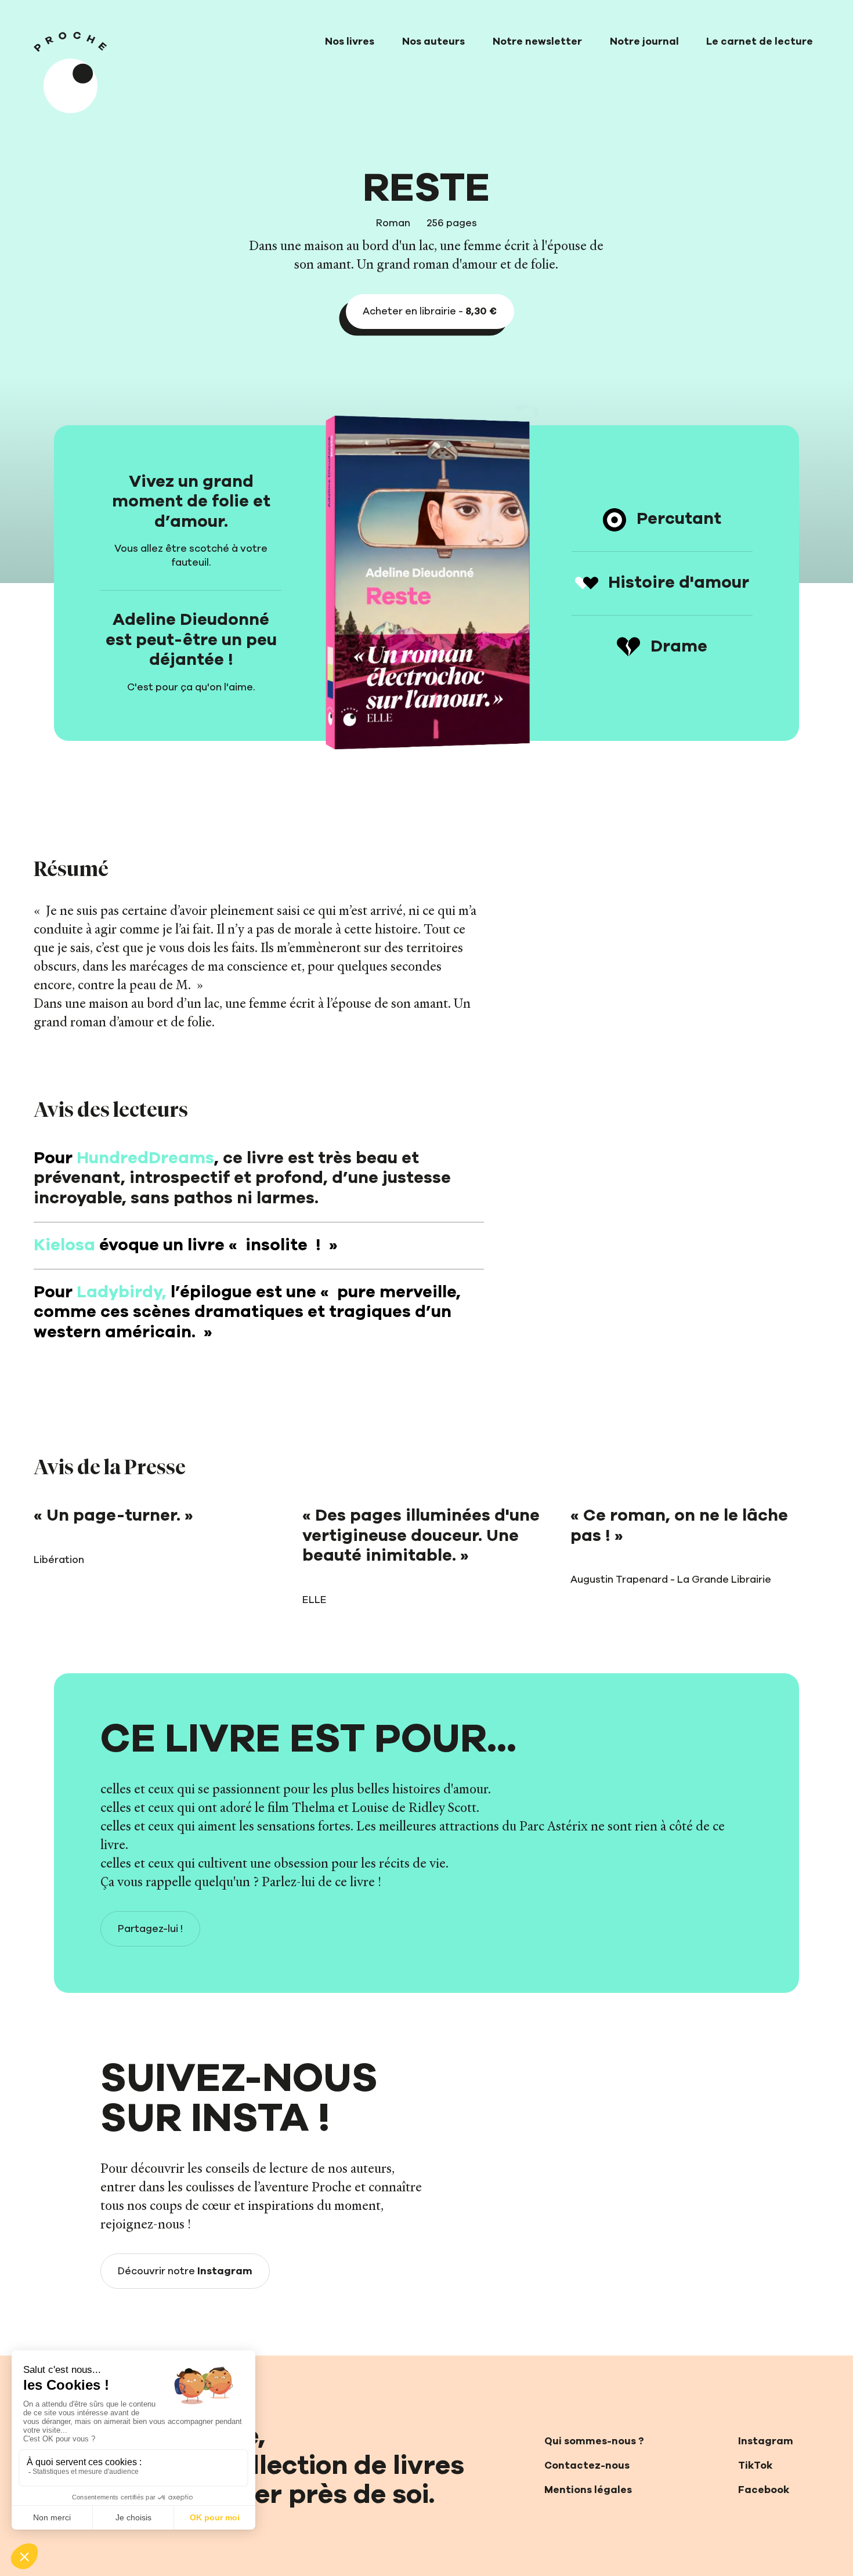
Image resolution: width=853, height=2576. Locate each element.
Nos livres (350, 42)
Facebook (764, 2490)
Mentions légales (588, 2490)
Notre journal (644, 42)
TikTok (755, 2466)
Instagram (766, 2441)
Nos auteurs (433, 42)
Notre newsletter (537, 42)
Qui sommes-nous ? (594, 2441)
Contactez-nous (587, 2466)
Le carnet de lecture (760, 42)
